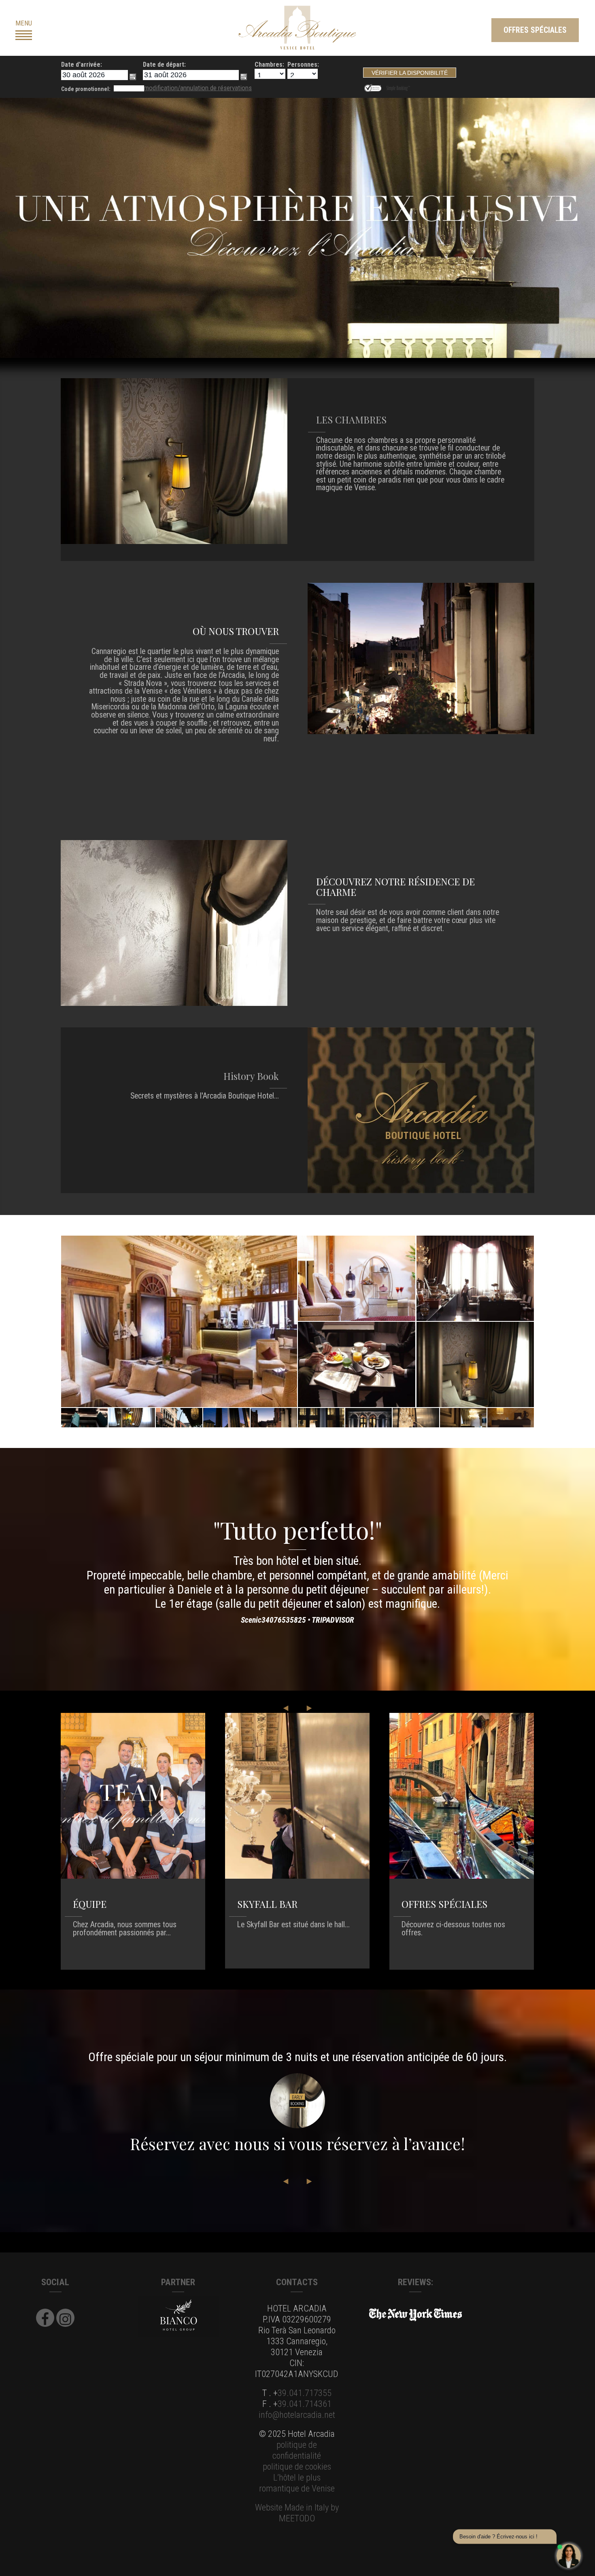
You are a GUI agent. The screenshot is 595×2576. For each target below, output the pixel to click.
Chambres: (269, 65)
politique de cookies (297, 2466)
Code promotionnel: (86, 89)
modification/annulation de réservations (198, 88)
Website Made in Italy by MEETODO (297, 2513)
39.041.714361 (305, 2404)
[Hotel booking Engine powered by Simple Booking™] (398, 87)
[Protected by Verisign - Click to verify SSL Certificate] (374, 87)
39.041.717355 (305, 2393)
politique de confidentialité (297, 2450)
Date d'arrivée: (82, 65)
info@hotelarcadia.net (297, 2415)
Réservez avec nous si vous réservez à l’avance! (297, 2144)
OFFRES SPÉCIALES (535, 30)
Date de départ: (164, 65)
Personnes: (303, 65)
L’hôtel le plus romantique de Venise (297, 2483)
